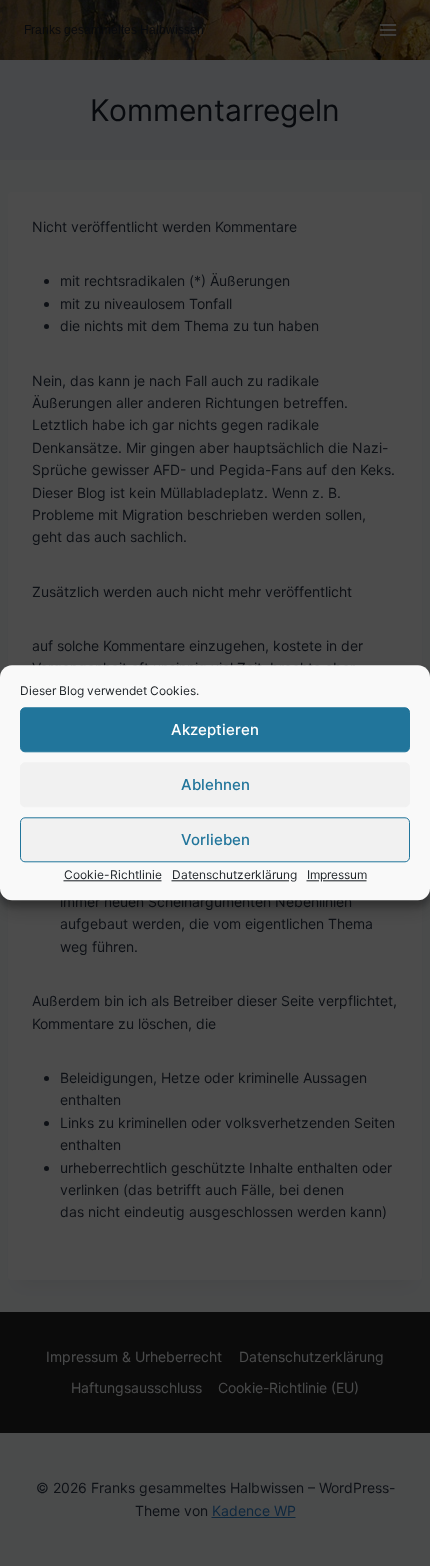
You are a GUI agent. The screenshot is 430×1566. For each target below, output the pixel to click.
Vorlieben (215, 839)
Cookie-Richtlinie (113, 874)
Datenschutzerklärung (234, 874)
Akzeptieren (215, 729)
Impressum (337, 874)
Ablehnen (215, 784)
